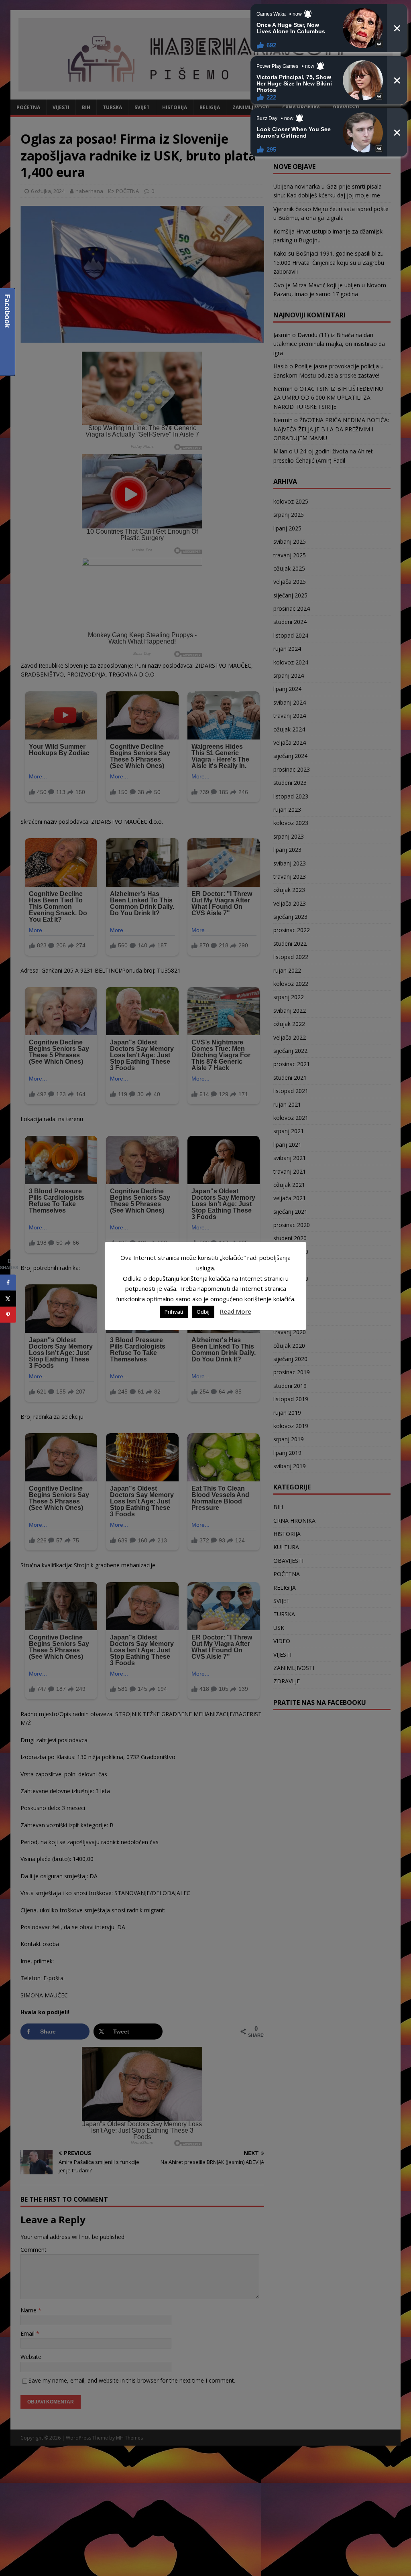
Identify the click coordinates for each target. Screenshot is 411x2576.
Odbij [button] (203, 1312)
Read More (236, 1311)
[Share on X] (8, 1298)
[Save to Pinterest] (8, 1314)
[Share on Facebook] (8, 1282)
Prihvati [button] (174, 1312)
